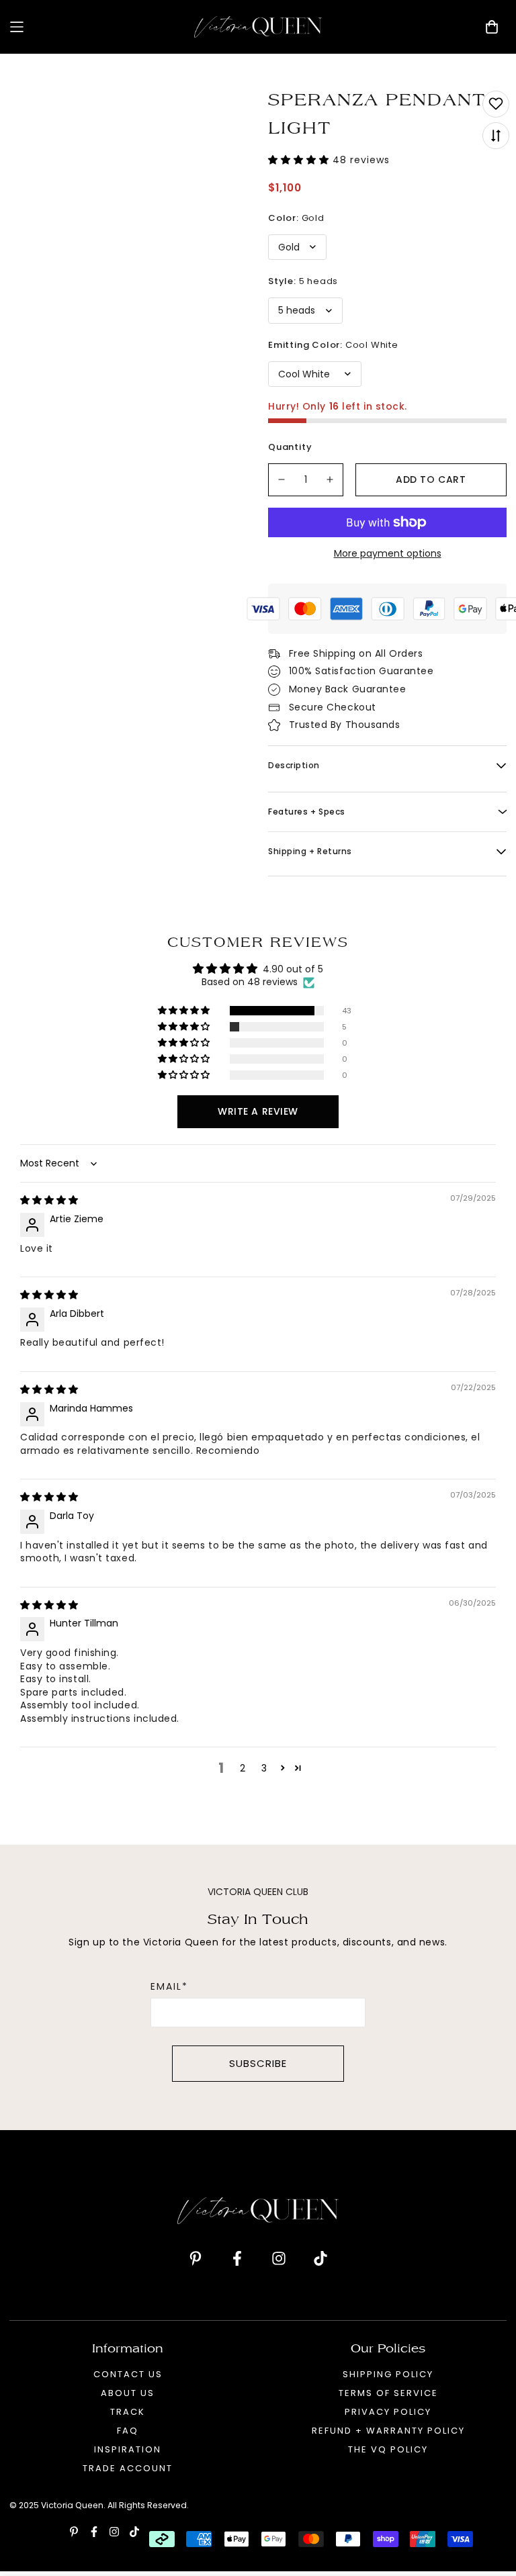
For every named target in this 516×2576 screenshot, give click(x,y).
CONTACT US (128, 2374)
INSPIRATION (128, 2449)
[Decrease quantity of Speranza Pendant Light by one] (282, 480)
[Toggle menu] (97, 27)
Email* (169, 1986)
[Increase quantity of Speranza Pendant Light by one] (331, 480)
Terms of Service (388, 2393)
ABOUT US (128, 2393)
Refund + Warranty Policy (388, 2431)
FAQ (128, 2431)
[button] (300, 160)
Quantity (290, 447)
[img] (49, 1200)
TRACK (128, 2412)
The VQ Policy (388, 2449)
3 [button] (264, 1768)
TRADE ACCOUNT (128, 2468)
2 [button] (243, 1768)
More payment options (388, 553)
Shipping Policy (388, 2374)
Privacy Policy (388, 2412)
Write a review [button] (258, 1111)
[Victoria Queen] (258, 27)
